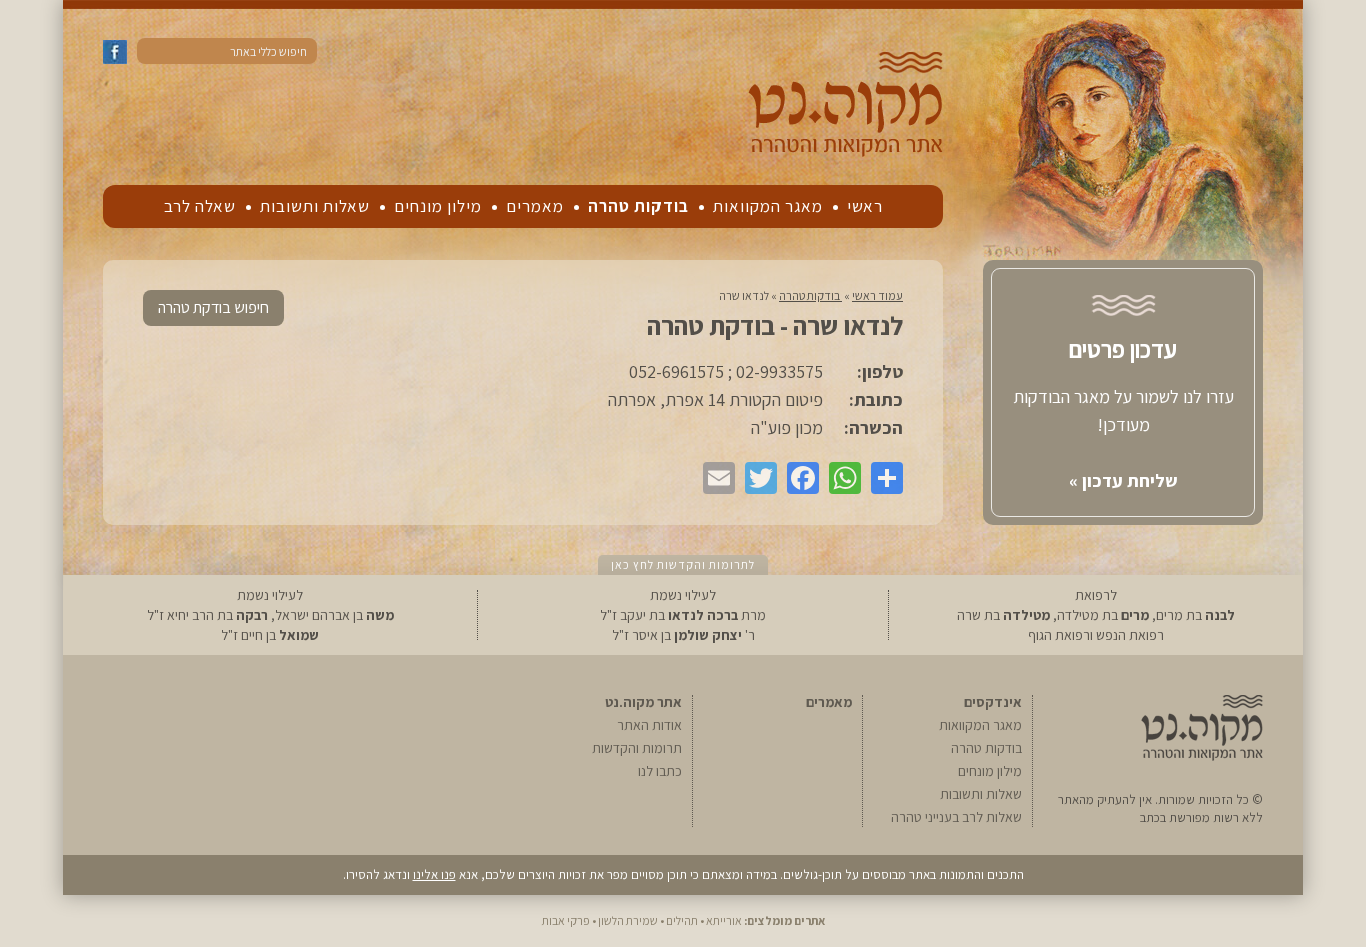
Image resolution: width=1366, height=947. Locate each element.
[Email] (714, 478)
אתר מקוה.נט (643, 702)
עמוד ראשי (877, 295)
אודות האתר (649, 725)
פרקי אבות (566, 920)
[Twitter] (756, 478)
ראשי (865, 206)
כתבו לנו (660, 771)
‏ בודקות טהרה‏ (810, 295)
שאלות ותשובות (315, 206)
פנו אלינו (434, 874)
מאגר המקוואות (768, 206)
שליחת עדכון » (1123, 480)
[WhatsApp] (840, 478)
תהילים (682, 920)
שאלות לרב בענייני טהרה (956, 817)
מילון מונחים (438, 206)
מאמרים (535, 206)
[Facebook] (798, 478)
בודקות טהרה (638, 206)
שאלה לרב (200, 206)
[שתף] (882, 478)
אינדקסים (993, 702)
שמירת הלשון (628, 920)
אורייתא (724, 920)
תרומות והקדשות (637, 748)
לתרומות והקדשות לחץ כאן (683, 564)
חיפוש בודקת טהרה (213, 307)
